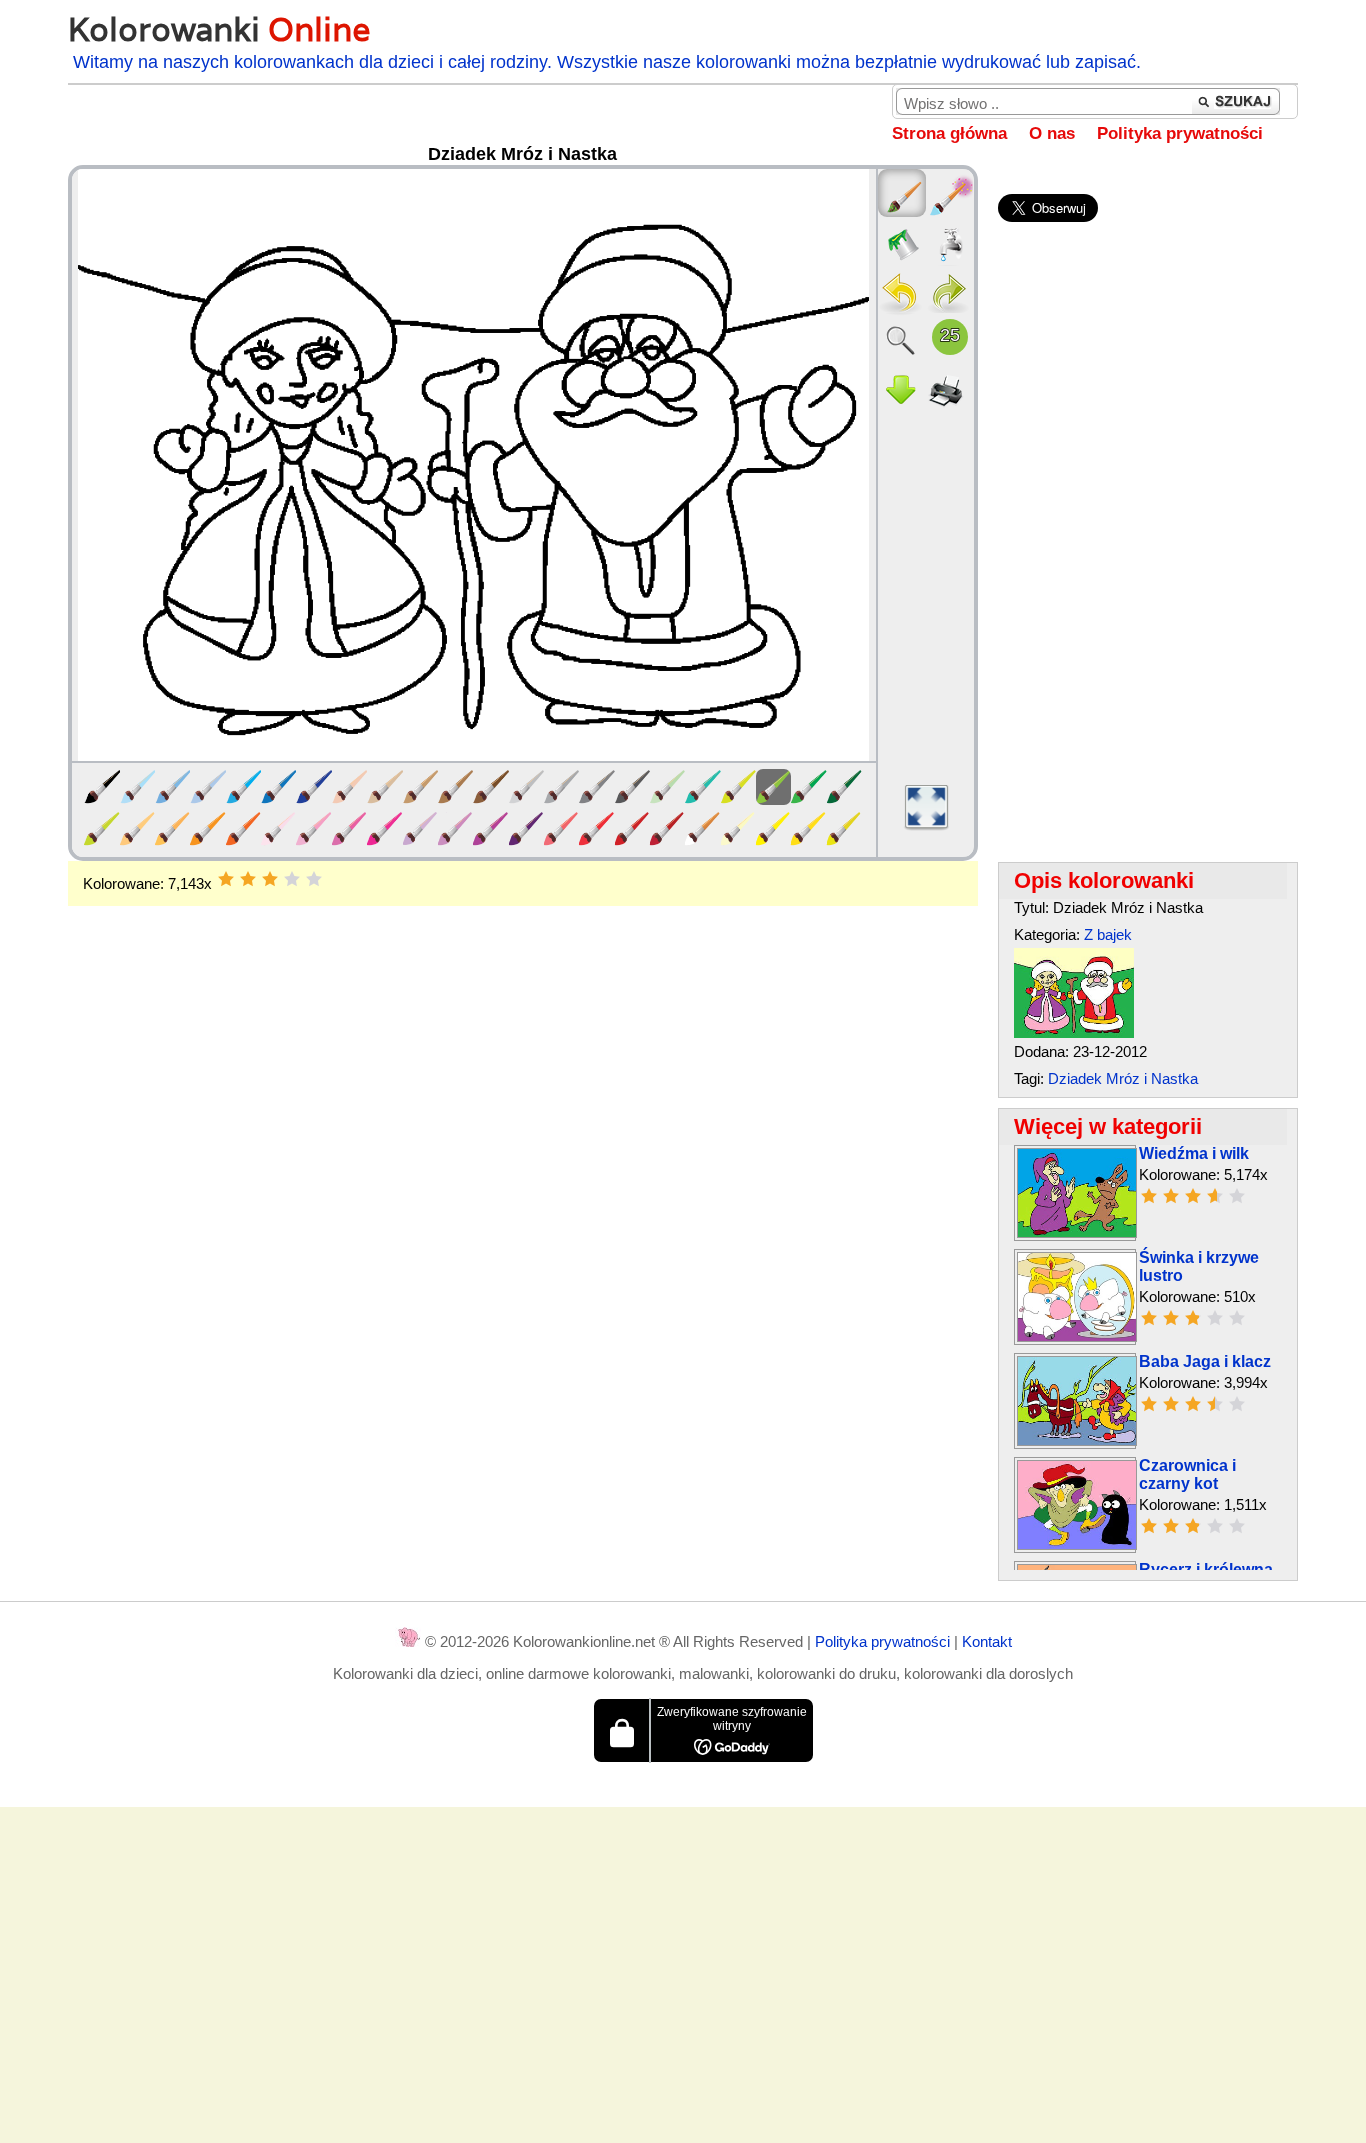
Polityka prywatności (1180, 133)
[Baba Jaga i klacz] (1077, 1440)
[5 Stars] (314, 879)
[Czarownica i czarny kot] (1077, 1544)
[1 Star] (226, 879)
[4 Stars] (292, 879)
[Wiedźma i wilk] (1077, 1232)
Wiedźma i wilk (1194, 1153)
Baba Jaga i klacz (1205, 1361)
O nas (1052, 133)
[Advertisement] (522, 1066)
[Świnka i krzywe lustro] (1077, 1336)
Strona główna (949, 133)
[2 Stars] (248, 879)
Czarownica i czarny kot (1187, 1474)
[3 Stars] (270, 879)
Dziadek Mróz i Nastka (1123, 1078)
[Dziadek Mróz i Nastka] (1074, 1032)
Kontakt (987, 1641)
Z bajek (1108, 934)
